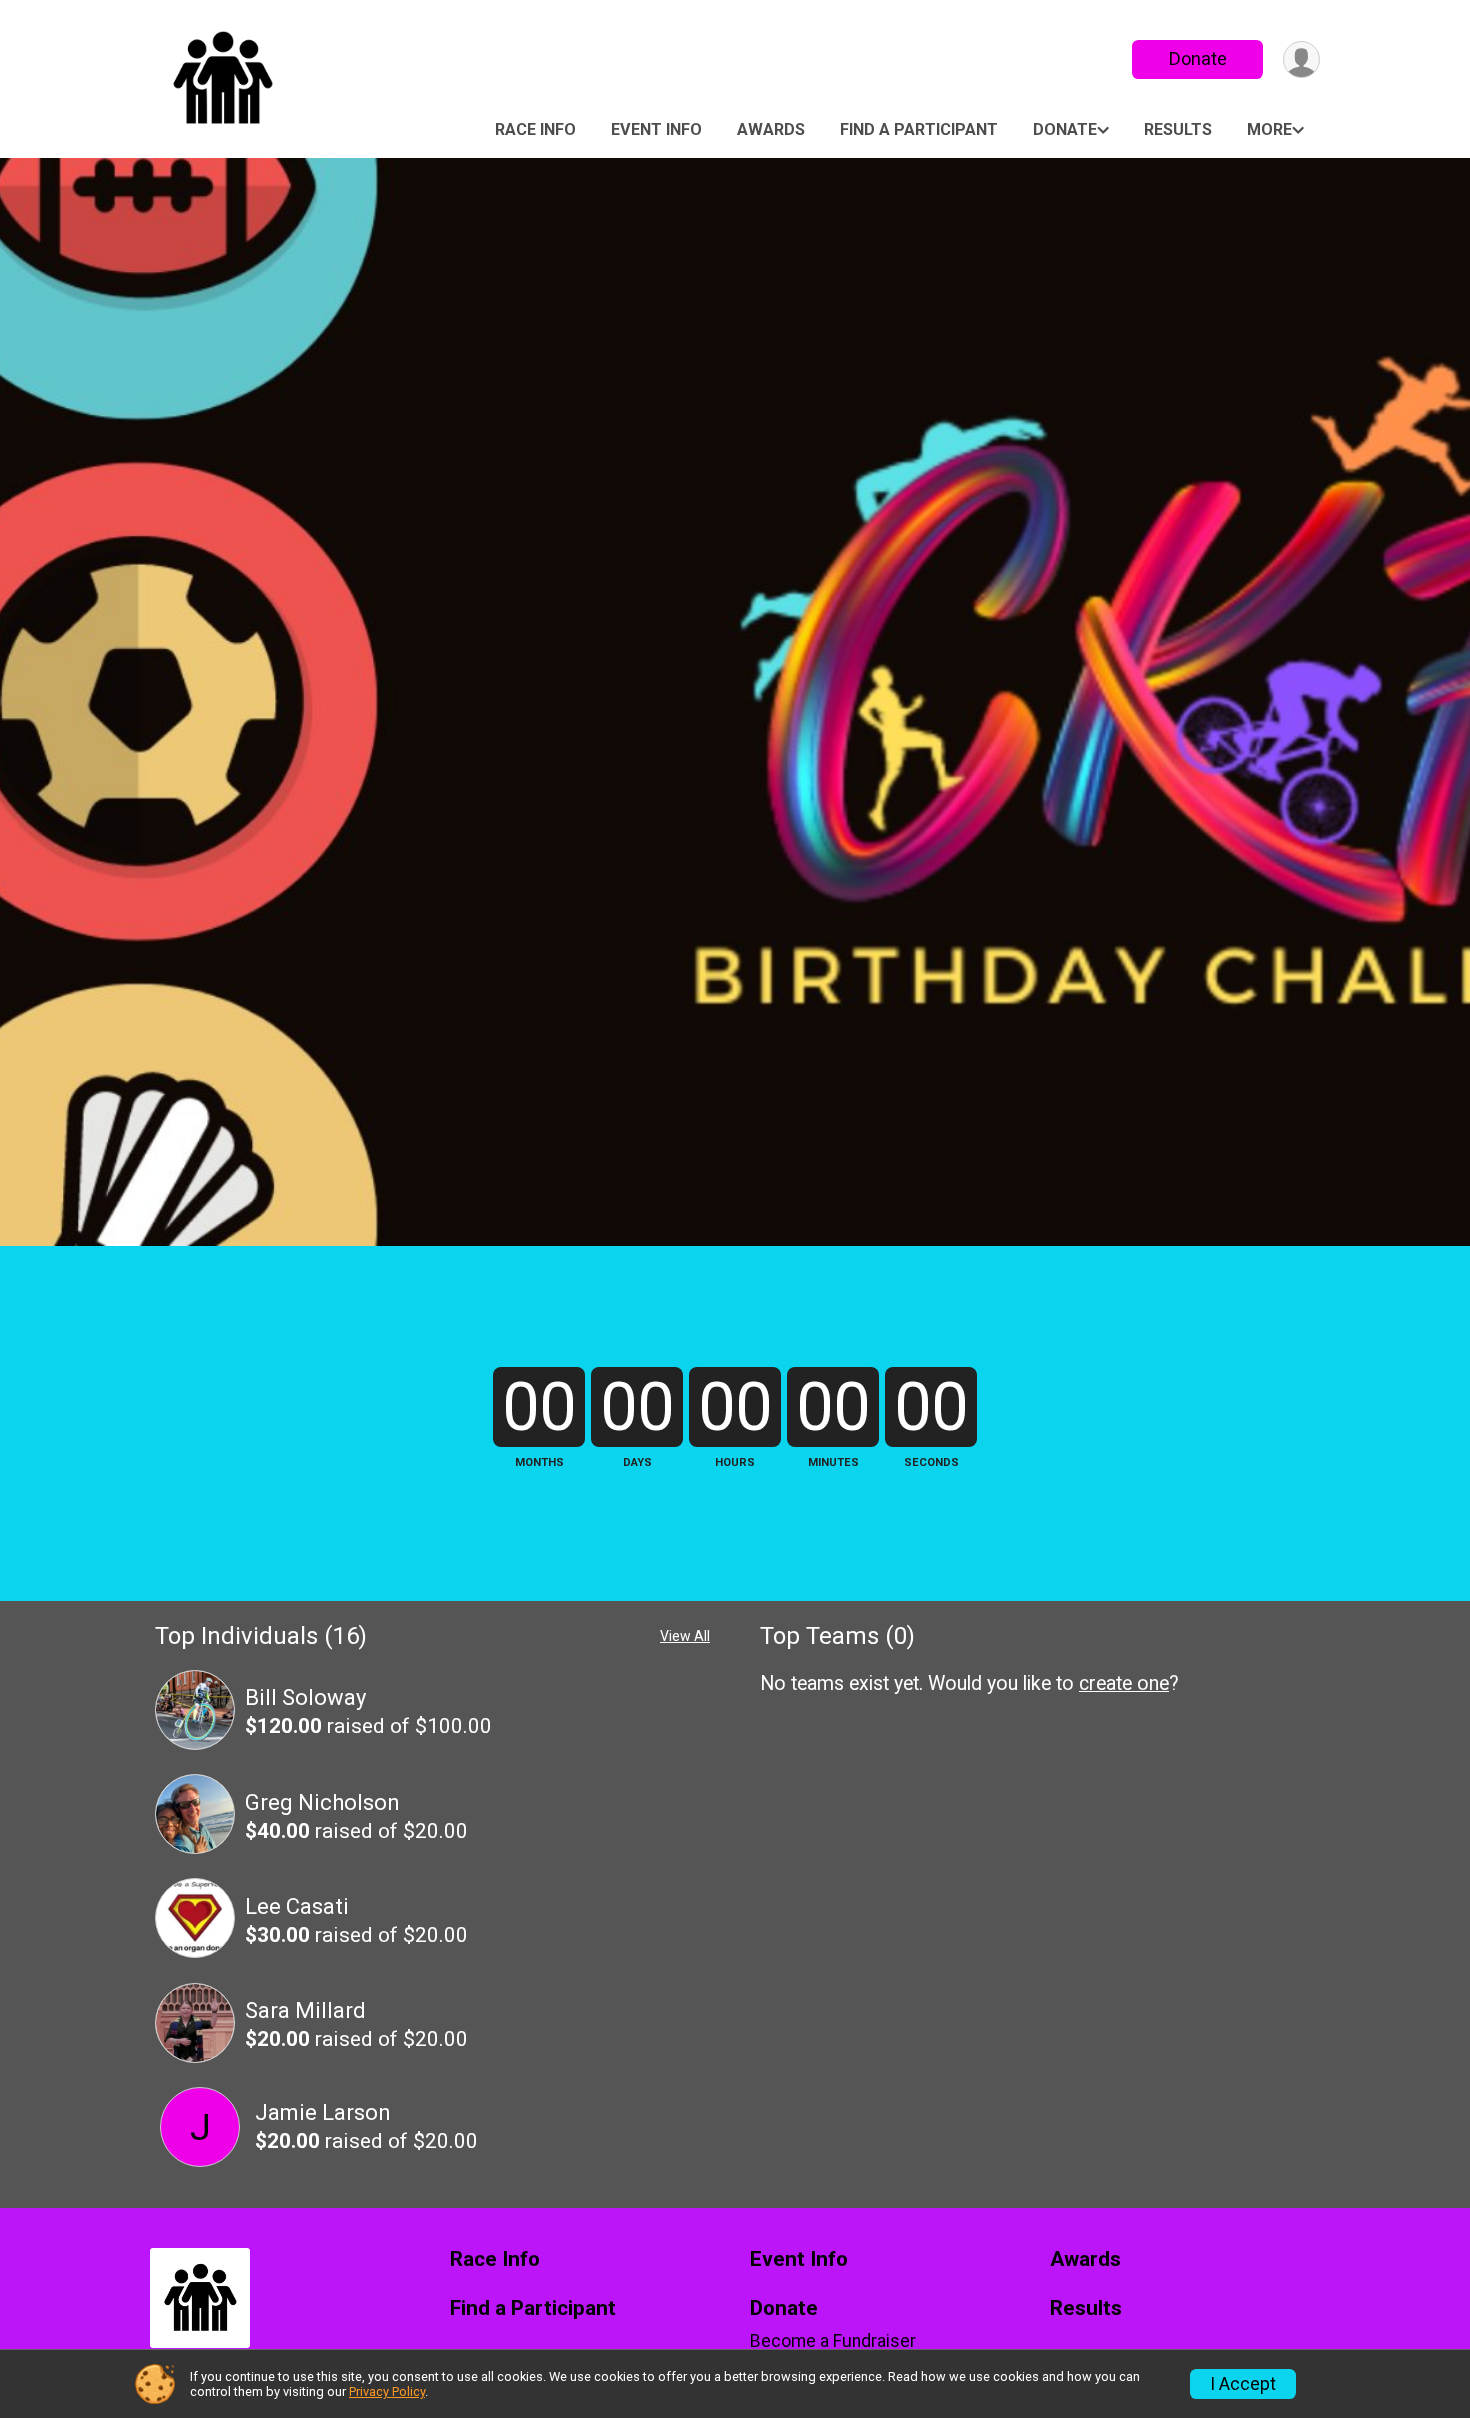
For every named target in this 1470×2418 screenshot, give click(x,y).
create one (1124, 1683)
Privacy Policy (387, 2391)
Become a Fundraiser (833, 2341)
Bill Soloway (305, 1697)
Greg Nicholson (322, 1802)
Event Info (656, 129)
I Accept (1243, 2384)
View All (685, 1636)
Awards (771, 129)
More (1269, 129)
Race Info (535, 129)
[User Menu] (1301, 59)
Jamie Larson (323, 2112)
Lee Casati (297, 1906)
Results (1178, 129)
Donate (1198, 58)
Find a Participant (919, 129)
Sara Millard (305, 2010)
